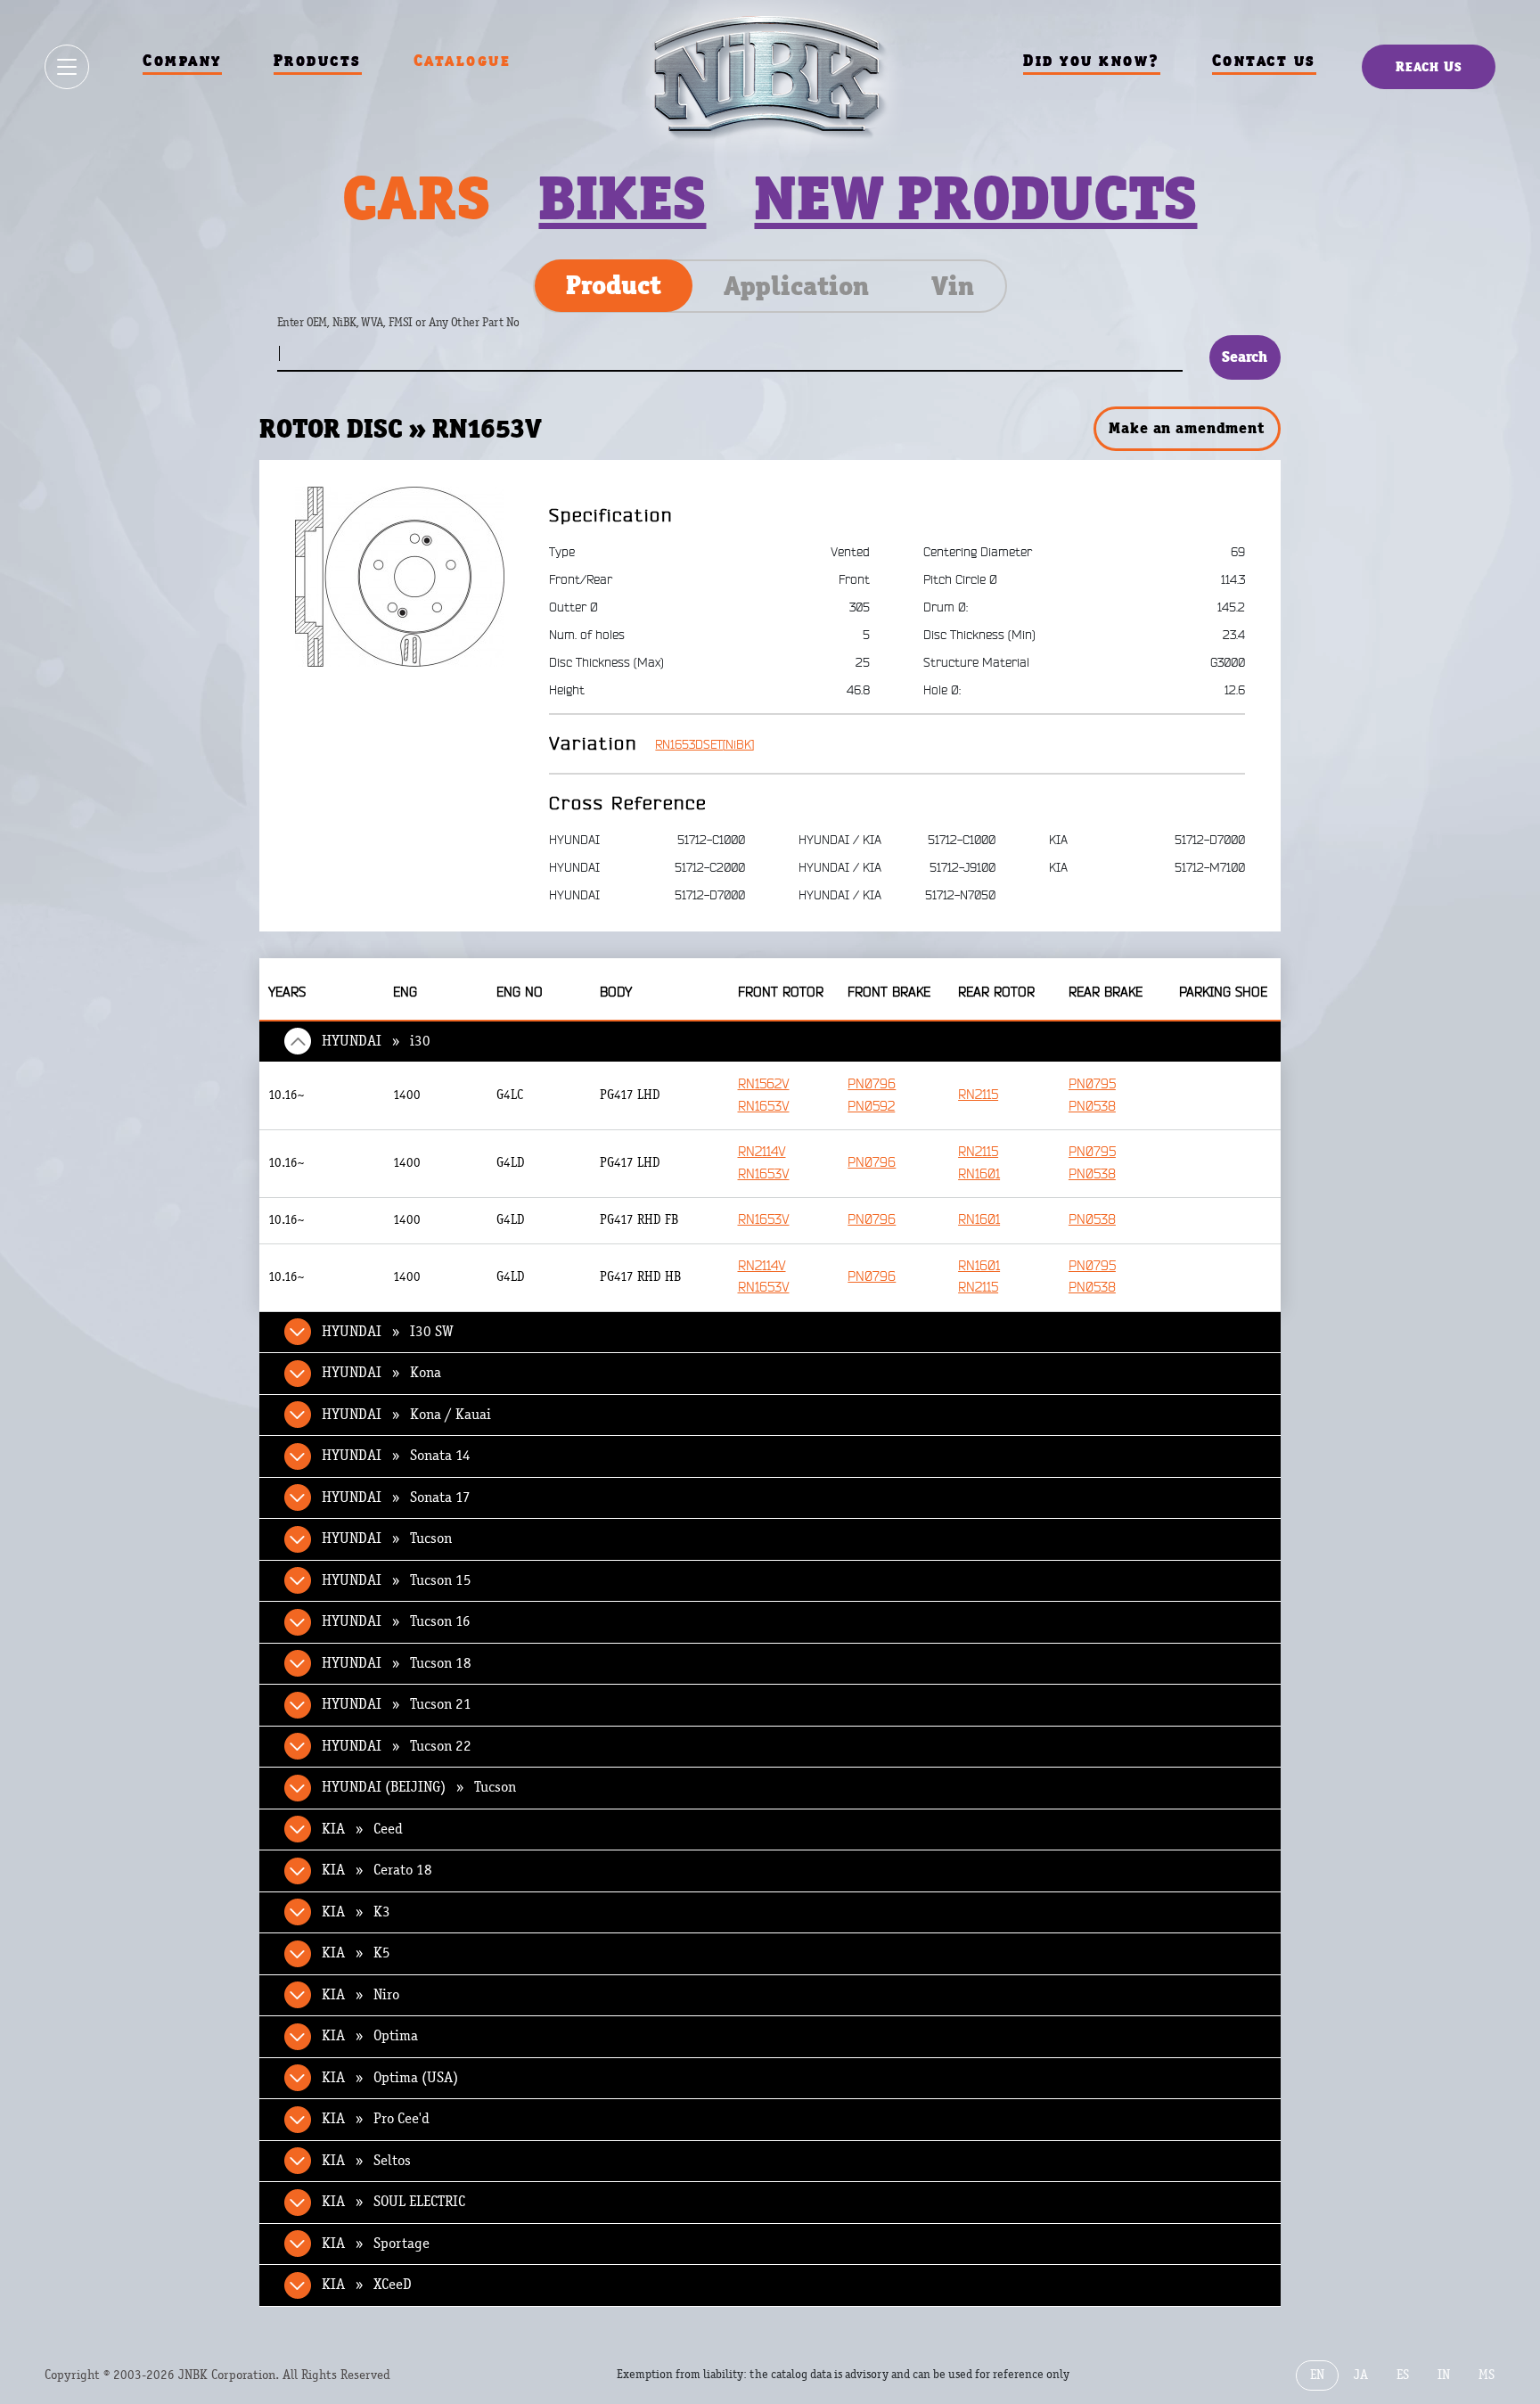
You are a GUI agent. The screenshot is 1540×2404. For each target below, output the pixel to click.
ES (1403, 2375)
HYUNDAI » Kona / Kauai (406, 1415)
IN (1444, 2375)
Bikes (622, 198)
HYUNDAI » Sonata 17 (396, 1497)
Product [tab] (614, 285)
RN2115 (978, 1095)
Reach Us (1429, 66)
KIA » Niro (360, 1995)
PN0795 (1092, 1084)
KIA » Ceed (362, 1829)
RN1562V (764, 1084)
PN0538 (1092, 1107)
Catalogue (463, 60)
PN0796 (872, 1084)
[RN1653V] (400, 576)
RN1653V (764, 1107)
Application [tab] (796, 286)
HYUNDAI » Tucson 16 (396, 1621)
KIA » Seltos (366, 2161)
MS (1487, 2375)
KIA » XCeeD (367, 2285)
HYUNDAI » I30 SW (388, 1332)
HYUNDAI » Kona (381, 1373)
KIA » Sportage (376, 2244)
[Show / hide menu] (67, 67)
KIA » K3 (356, 1912)
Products (318, 60)
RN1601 (979, 1174)
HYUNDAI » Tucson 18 (397, 1663)
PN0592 (871, 1107)
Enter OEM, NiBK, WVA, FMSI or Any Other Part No (416, 331)
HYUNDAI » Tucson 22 (397, 1746)
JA (1361, 2375)
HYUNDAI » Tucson (387, 1538)
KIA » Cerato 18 (377, 1870)
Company (182, 60)
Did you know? (1092, 60)
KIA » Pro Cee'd (376, 2119)
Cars (416, 198)
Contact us (1264, 60)
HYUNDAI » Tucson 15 (397, 1580)
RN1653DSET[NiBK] (704, 745)
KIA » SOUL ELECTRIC (393, 2202)
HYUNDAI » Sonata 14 (396, 1456)
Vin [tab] (953, 286)
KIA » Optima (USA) (390, 2078)
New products (975, 198)
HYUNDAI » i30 (376, 1041)
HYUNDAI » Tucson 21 (397, 1704)
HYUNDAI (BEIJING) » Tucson (419, 1787)
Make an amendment (1186, 428)
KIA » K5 (356, 1953)
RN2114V (762, 1152)
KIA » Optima (370, 2036)
